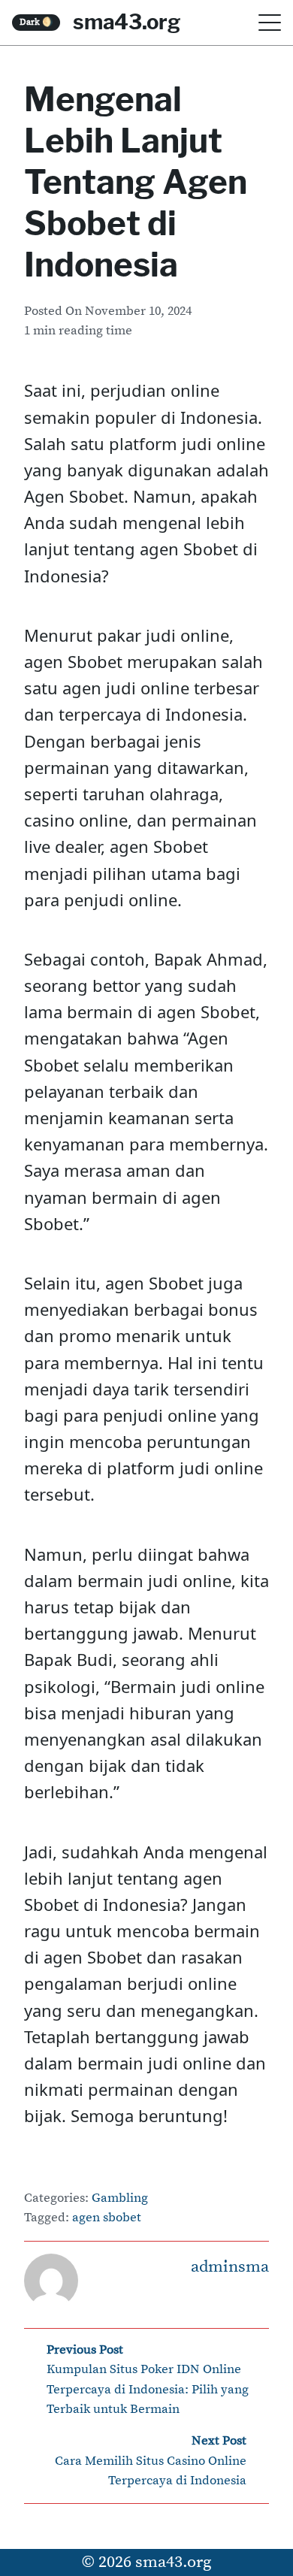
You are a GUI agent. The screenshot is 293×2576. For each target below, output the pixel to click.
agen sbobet (107, 2218)
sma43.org (127, 22)
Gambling (120, 2198)
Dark (36, 22)
